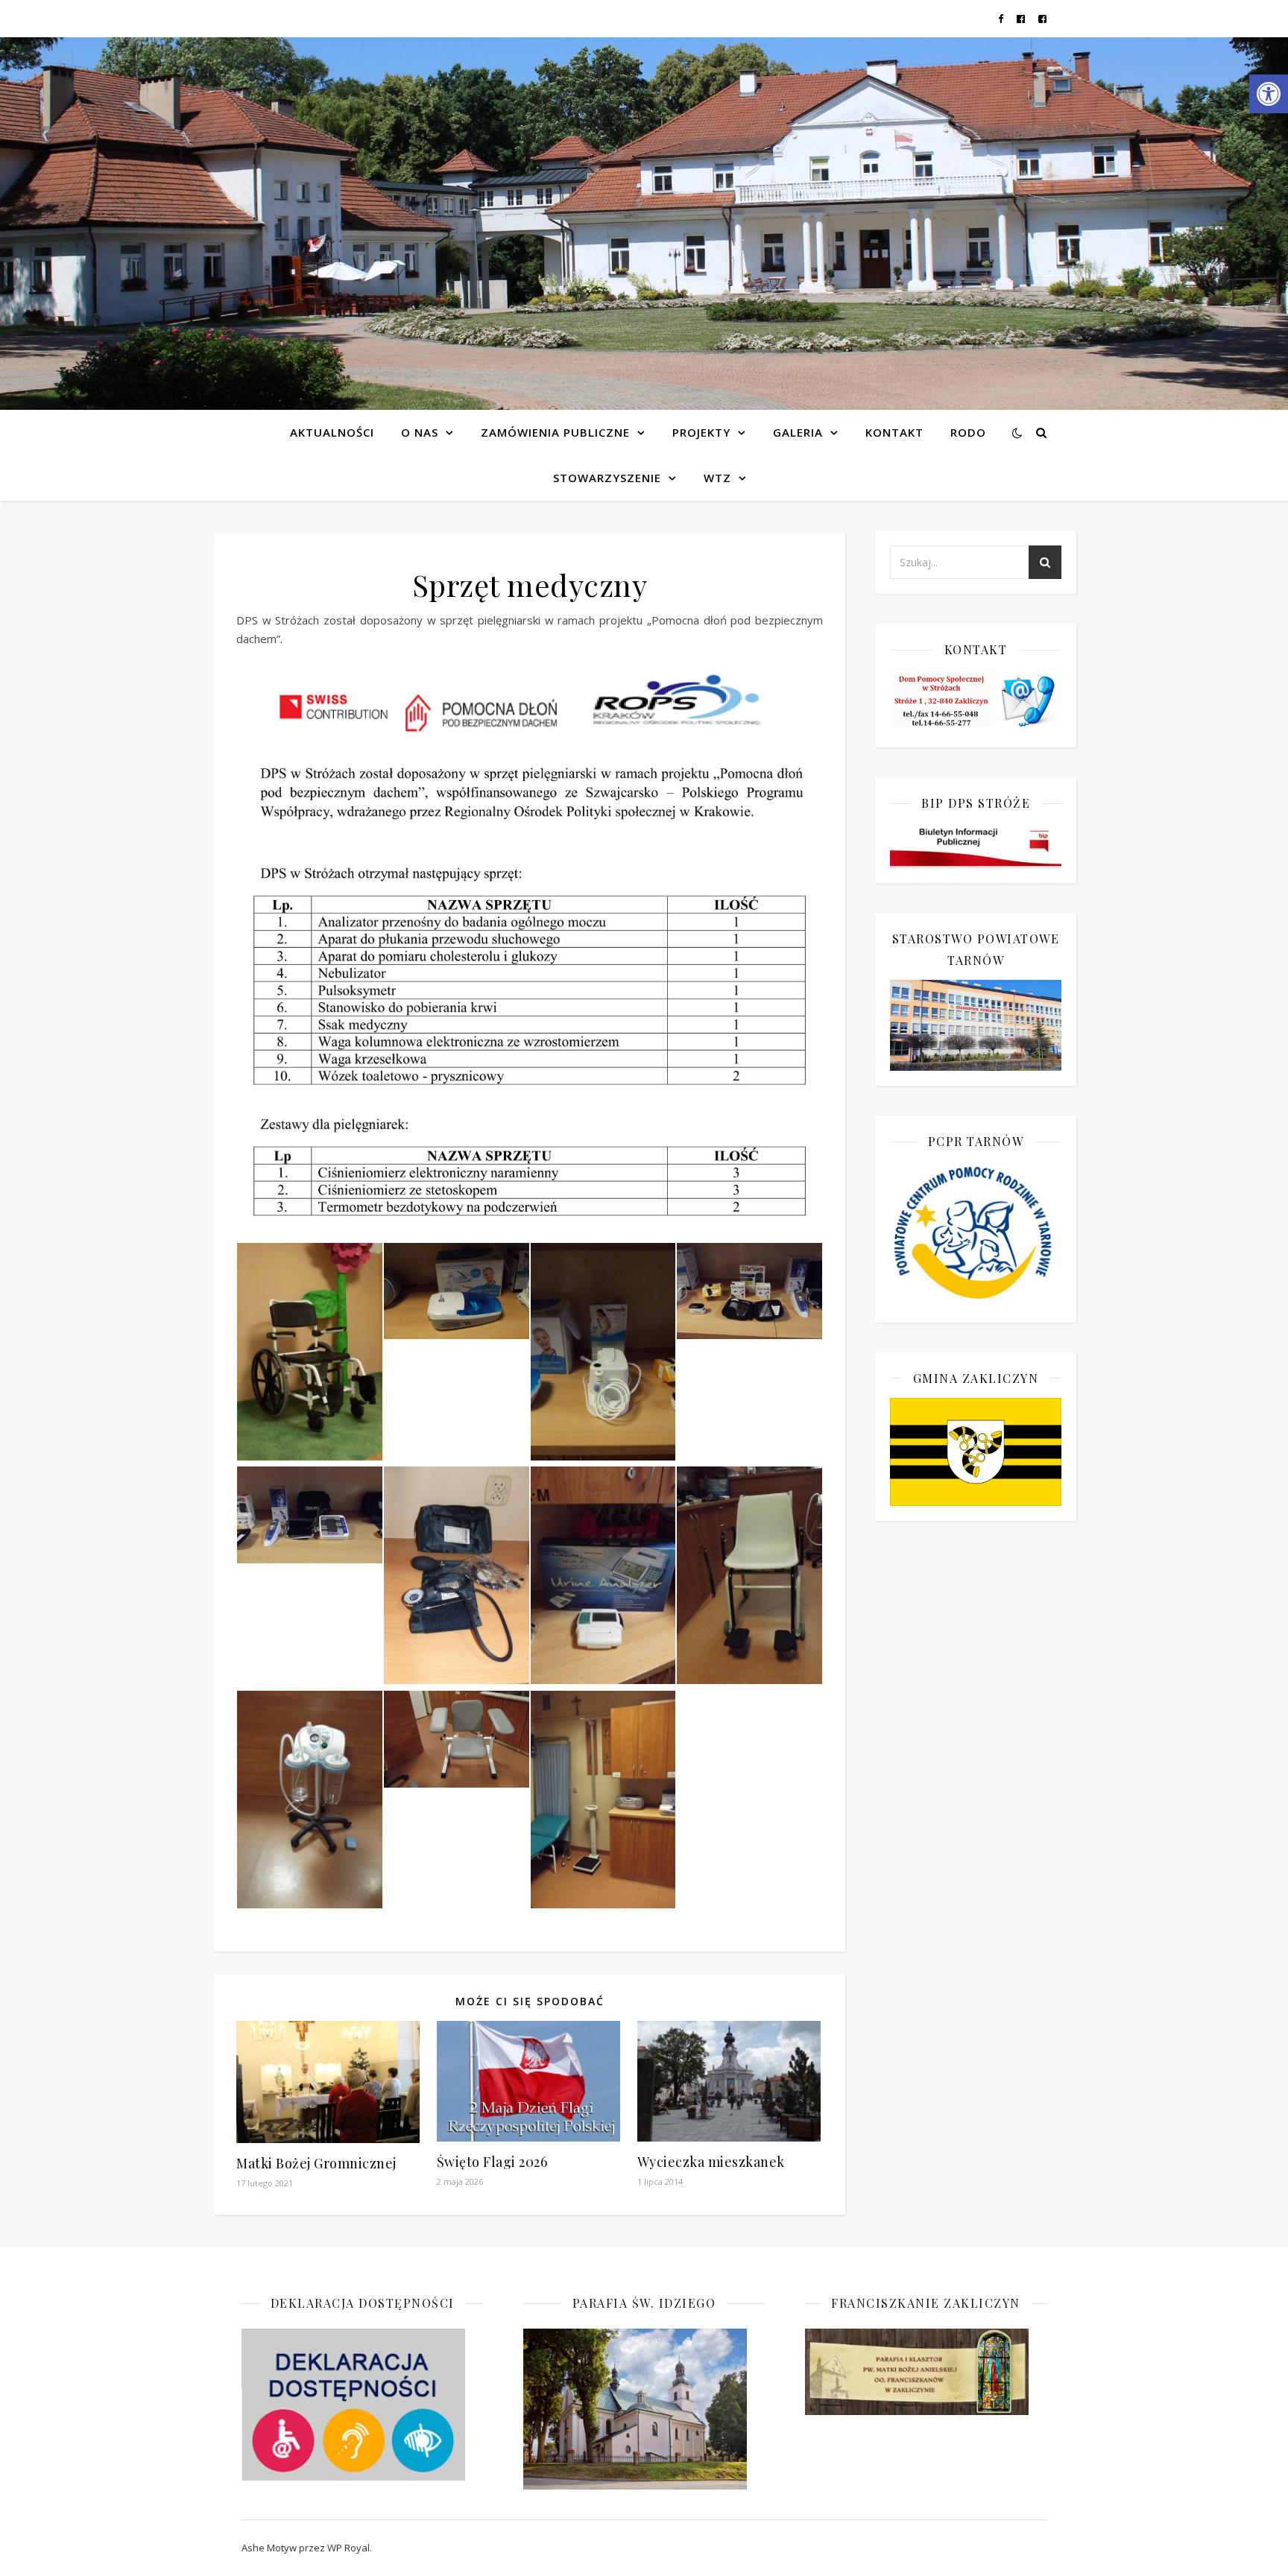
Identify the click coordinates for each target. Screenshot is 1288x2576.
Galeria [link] (798, 432)
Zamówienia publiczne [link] (555, 432)
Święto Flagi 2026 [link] (492, 2162)
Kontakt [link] (894, 432)
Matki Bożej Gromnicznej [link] (316, 2163)
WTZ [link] (717, 478)
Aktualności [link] (332, 432)
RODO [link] (968, 432)
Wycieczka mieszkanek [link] (711, 2162)
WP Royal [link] (348, 2548)
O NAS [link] (420, 432)
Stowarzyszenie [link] (607, 478)
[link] (1269, 94)
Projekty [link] (701, 432)
